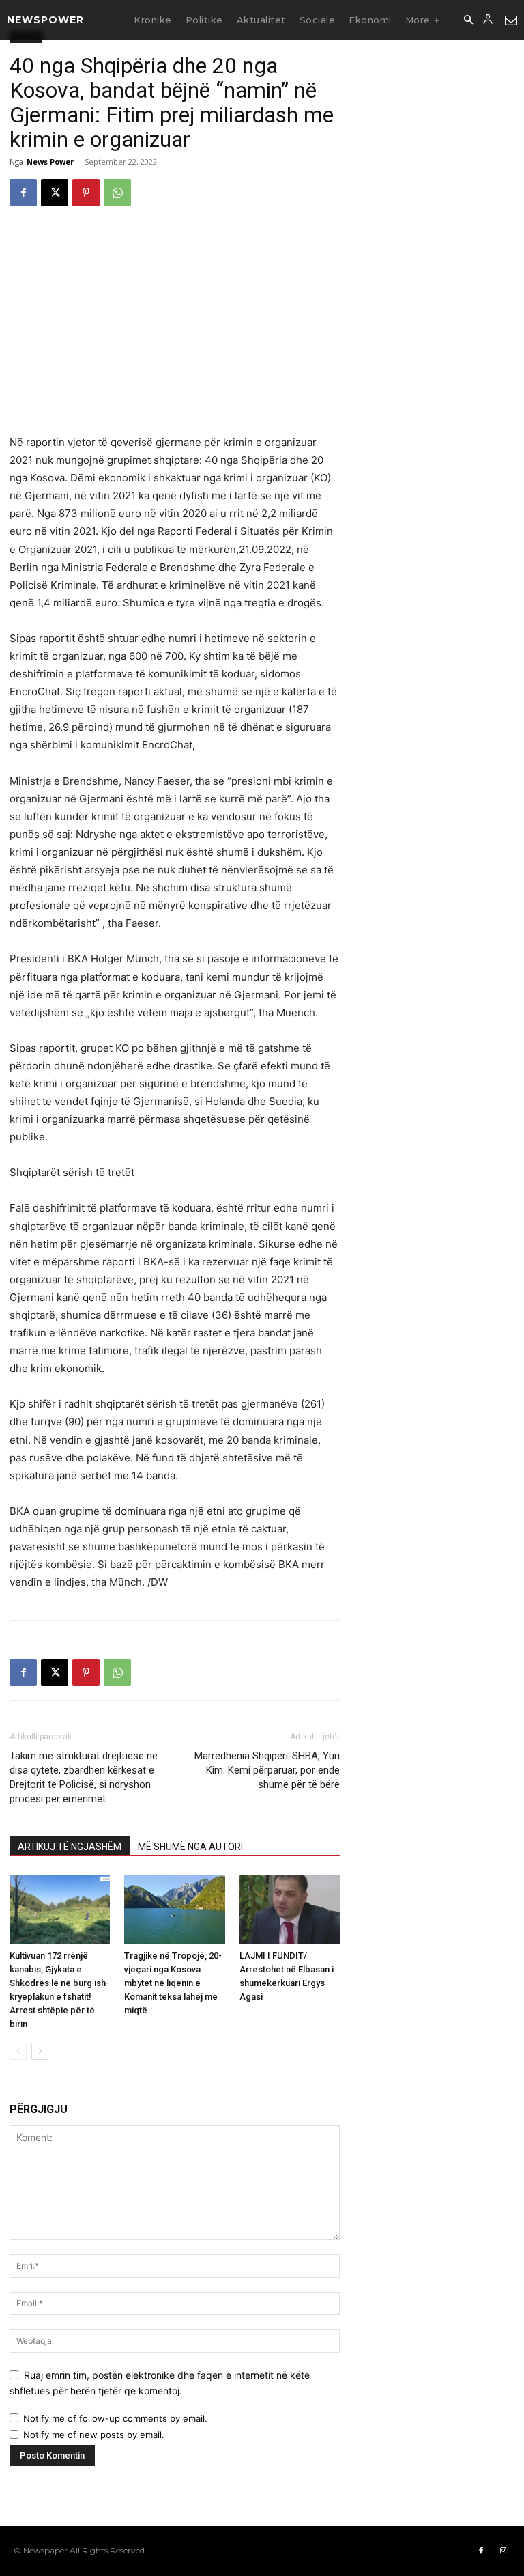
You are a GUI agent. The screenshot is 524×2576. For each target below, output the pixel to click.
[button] (468, 20)
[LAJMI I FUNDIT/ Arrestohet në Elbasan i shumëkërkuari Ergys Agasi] (290, 1909)
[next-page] (40, 2051)
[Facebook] (23, 193)
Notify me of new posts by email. (94, 2435)
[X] (55, 193)
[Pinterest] (86, 193)
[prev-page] (18, 2051)
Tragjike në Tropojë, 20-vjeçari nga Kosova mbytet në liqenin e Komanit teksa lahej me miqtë (173, 1983)
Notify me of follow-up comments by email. (115, 2418)
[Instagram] (503, 2551)
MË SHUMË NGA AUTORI (190, 1847)
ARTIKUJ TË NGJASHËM (70, 1847)
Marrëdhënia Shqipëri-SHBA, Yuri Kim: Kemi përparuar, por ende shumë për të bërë (267, 1770)
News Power (50, 162)
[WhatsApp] (117, 193)
